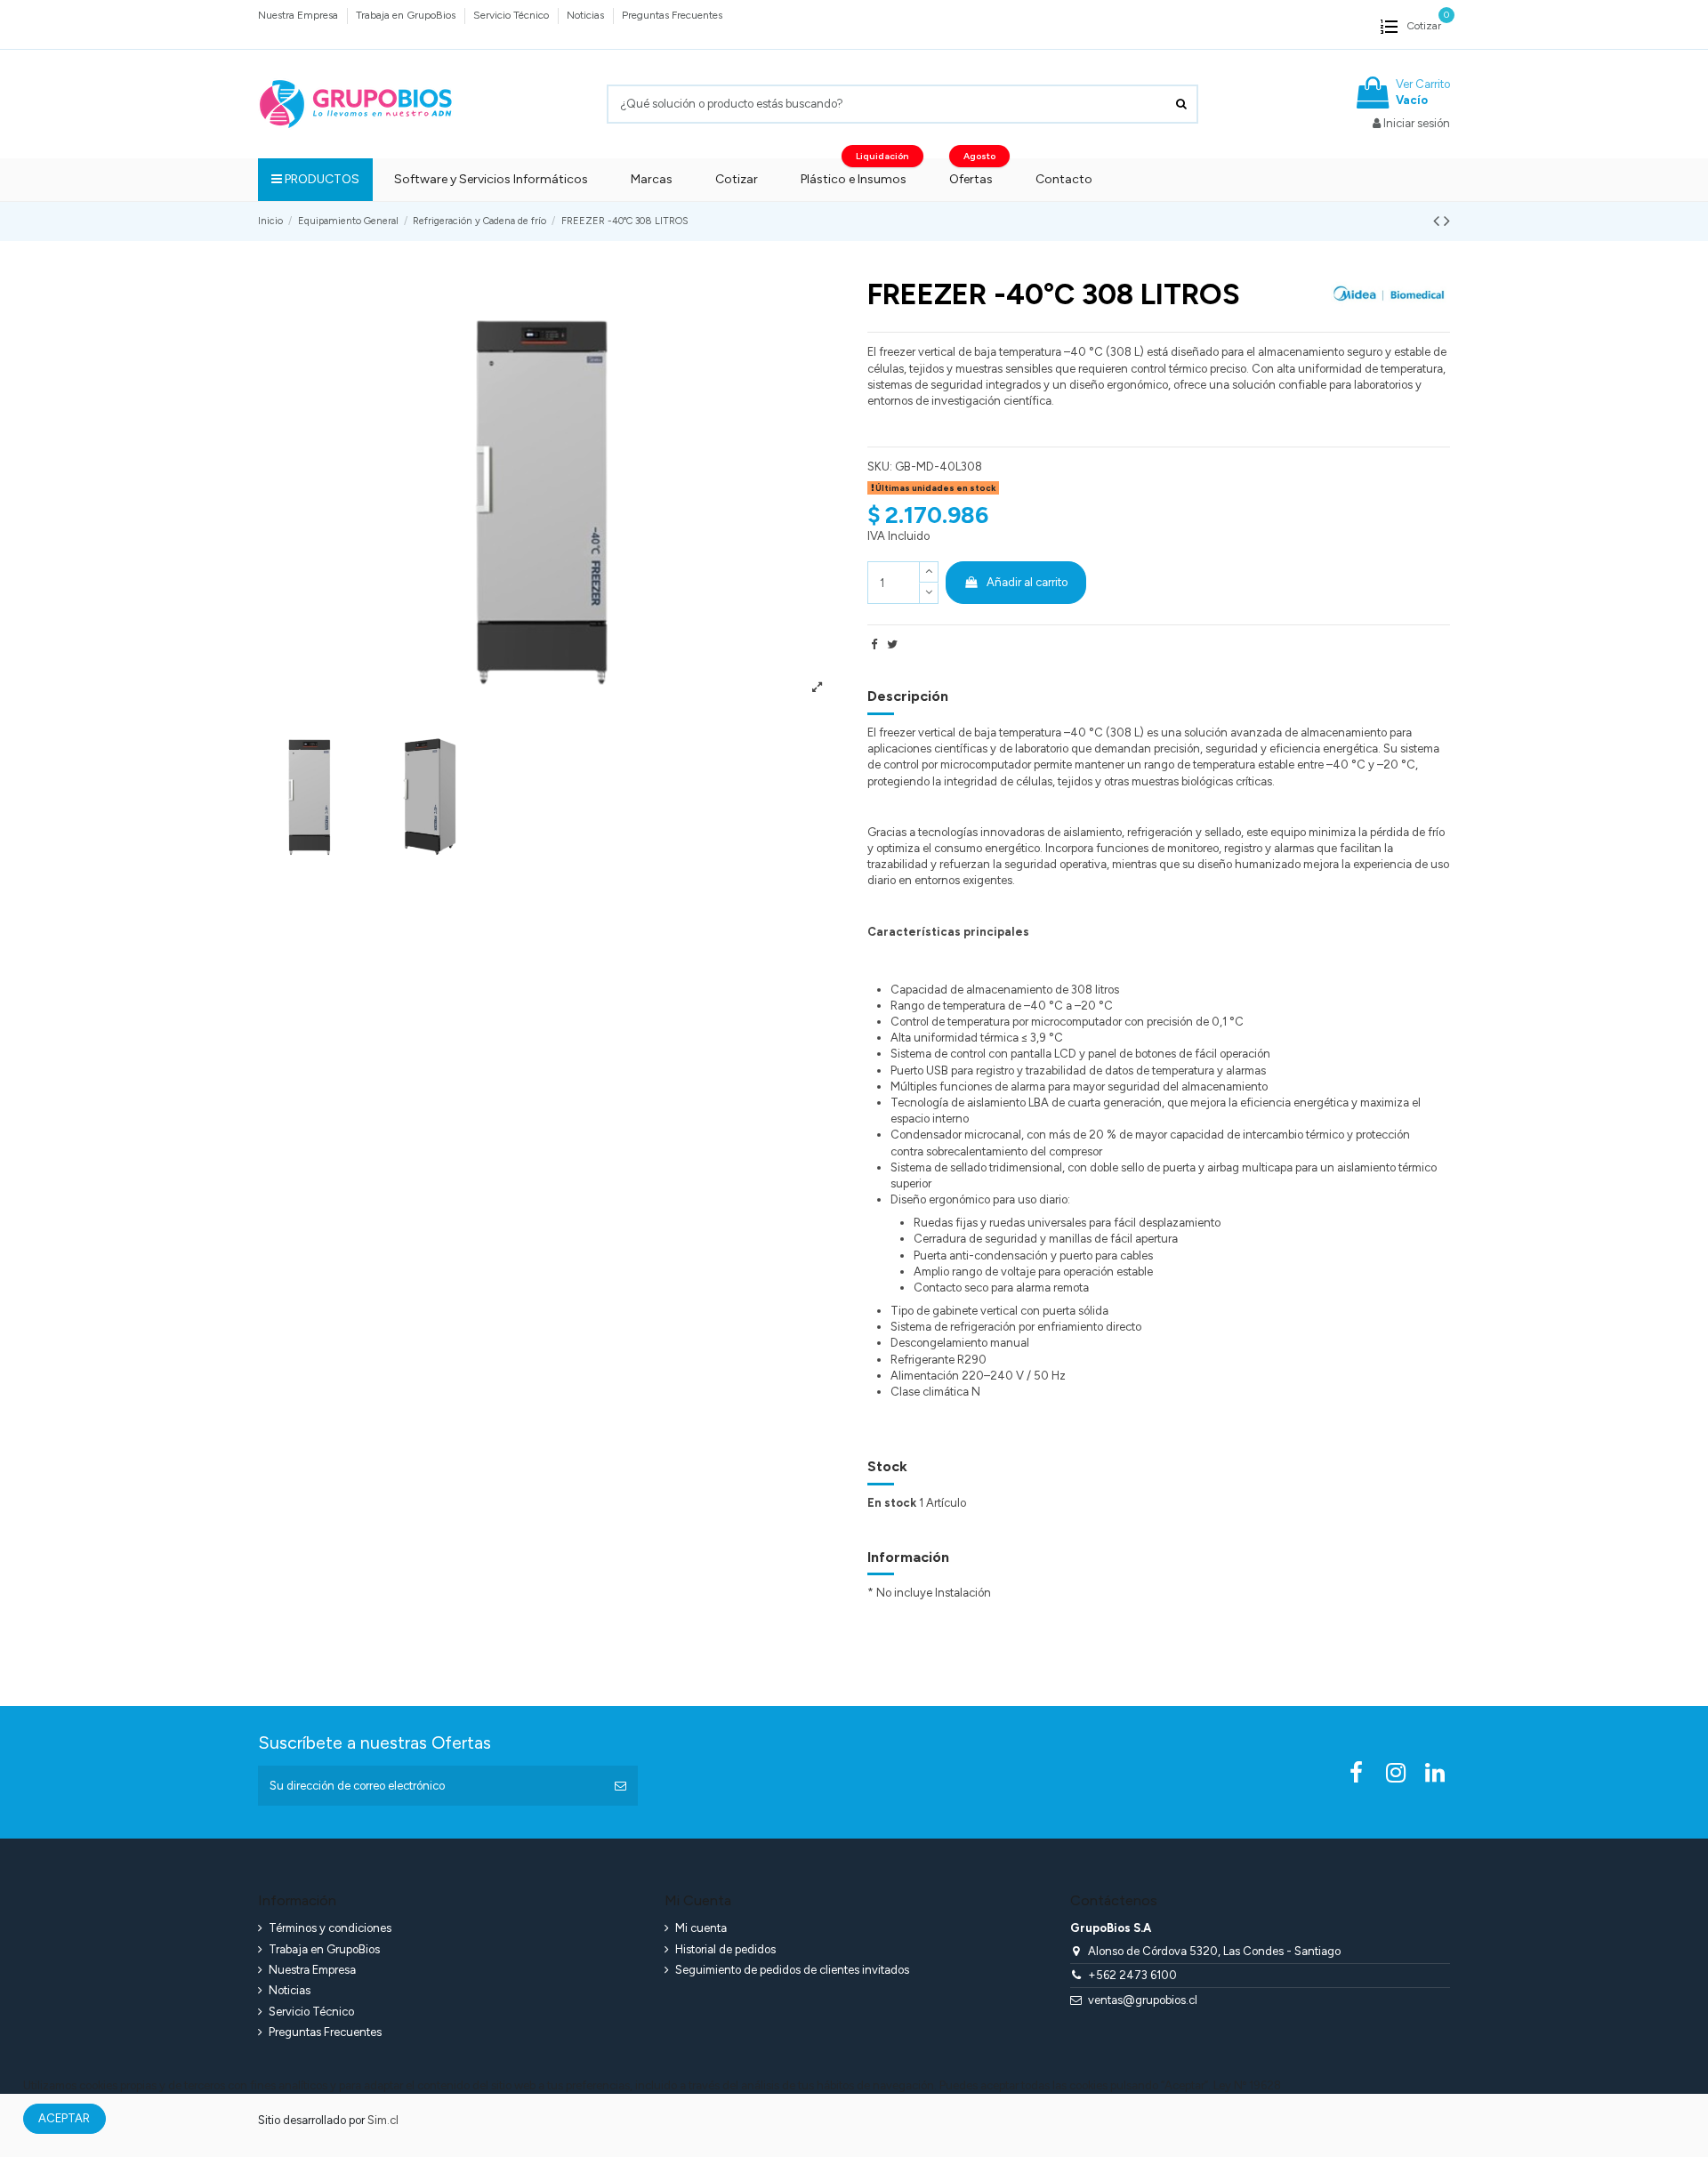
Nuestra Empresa (299, 15)
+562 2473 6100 (1132, 1975)
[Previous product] (1438, 221)
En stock (892, 1503)
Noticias (587, 15)
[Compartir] (874, 644)
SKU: (880, 467)
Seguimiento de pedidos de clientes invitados (792, 1970)
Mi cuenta (701, 1928)
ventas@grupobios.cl (1143, 2000)
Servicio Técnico (512, 15)
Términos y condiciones (330, 1928)
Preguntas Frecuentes (672, 15)
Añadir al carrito (1027, 582)
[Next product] (1447, 221)
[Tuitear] (892, 644)
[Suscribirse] (620, 1786)
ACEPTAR (64, 2118)
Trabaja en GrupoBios (407, 15)
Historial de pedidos (725, 1949)
